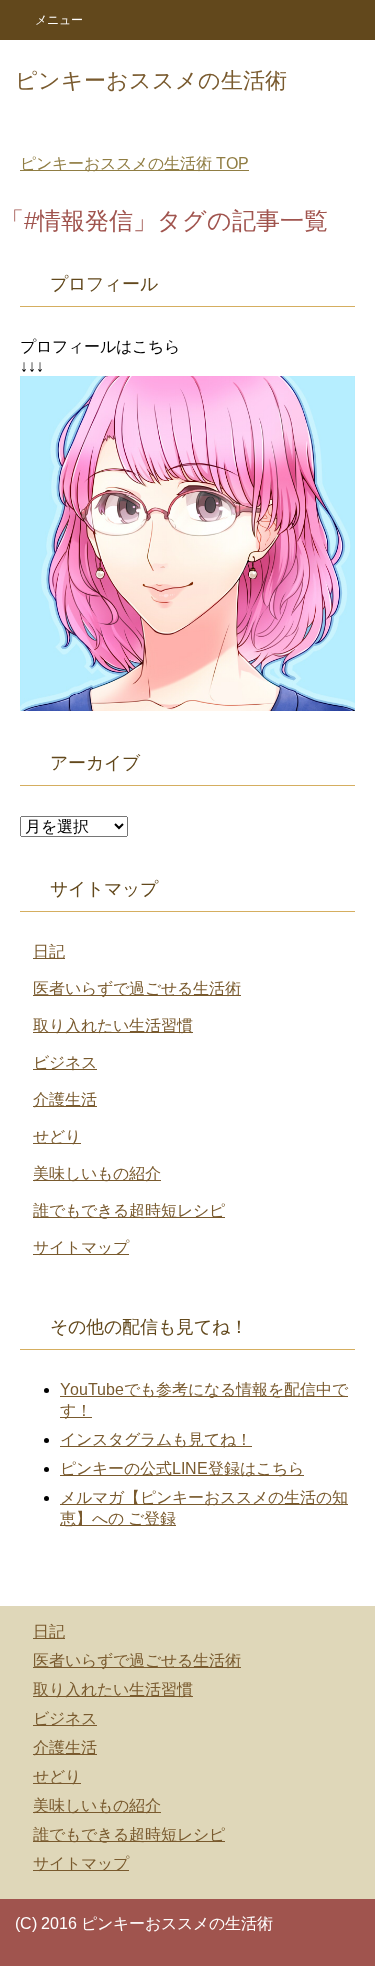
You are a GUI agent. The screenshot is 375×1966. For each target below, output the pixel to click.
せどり (57, 1136)
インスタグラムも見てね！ (156, 1439)
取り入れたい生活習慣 (113, 1025)
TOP (134, 163)
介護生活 (65, 1099)
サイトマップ (81, 1247)
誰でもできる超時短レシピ (129, 1210)
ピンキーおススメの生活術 (151, 80)
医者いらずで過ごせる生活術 (137, 988)
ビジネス (65, 1062)
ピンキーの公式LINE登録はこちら (182, 1468)
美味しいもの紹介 (97, 1173)
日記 (49, 951)
